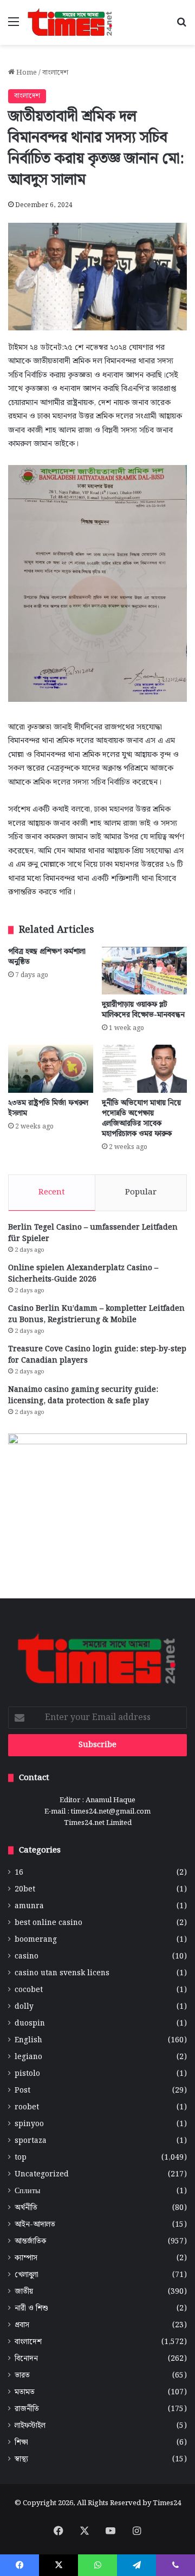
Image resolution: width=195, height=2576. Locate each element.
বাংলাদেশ (55, 73)
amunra (29, 1906)
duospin (30, 2024)
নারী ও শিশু (31, 2309)
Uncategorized (42, 2175)
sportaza (31, 2141)
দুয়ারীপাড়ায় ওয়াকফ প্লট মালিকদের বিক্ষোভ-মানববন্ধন (143, 1010)
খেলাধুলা (27, 2275)
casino (27, 1957)
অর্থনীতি (26, 2208)
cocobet (29, 1990)
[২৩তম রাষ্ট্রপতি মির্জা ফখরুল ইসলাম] (51, 1069)
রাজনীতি (27, 2409)
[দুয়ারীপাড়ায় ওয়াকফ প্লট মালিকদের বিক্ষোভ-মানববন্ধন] (144, 971)
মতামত (25, 2392)
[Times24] (70, 22)
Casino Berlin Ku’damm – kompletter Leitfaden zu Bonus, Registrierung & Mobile (96, 1314)
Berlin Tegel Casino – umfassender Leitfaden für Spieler (93, 1233)
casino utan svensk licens (62, 1973)
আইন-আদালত (35, 2225)
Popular (141, 1192)
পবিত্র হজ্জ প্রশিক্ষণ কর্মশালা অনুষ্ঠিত (47, 957)
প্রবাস (22, 2325)
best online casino (48, 1923)
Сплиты (27, 2191)
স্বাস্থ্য (21, 2459)
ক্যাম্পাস (26, 2258)
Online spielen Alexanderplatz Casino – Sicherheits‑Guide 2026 (83, 1274)
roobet (27, 2107)
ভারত (22, 2376)
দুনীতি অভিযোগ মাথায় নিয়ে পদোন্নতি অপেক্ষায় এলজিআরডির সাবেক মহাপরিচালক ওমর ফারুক (141, 1118)
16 (19, 1873)
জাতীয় (24, 2292)
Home (26, 73)
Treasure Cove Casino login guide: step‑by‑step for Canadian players (97, 1355)
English (28, 2040)
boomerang (36, 1940)
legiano (28, 2057)
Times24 (167, 2503)
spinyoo (29, 2124)
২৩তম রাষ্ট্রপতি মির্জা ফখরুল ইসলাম (48, 1108)
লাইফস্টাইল (30, 2426)
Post (22, 2091)
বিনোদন (26, 2359)
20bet (25, 1890)
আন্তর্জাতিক (30, 2242)
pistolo (27, 2074)
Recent (52, 1192)
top (21, 2158)
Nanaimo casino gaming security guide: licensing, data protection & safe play (83, 1395)
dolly (24, 2007)
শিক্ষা (21, 2443)
